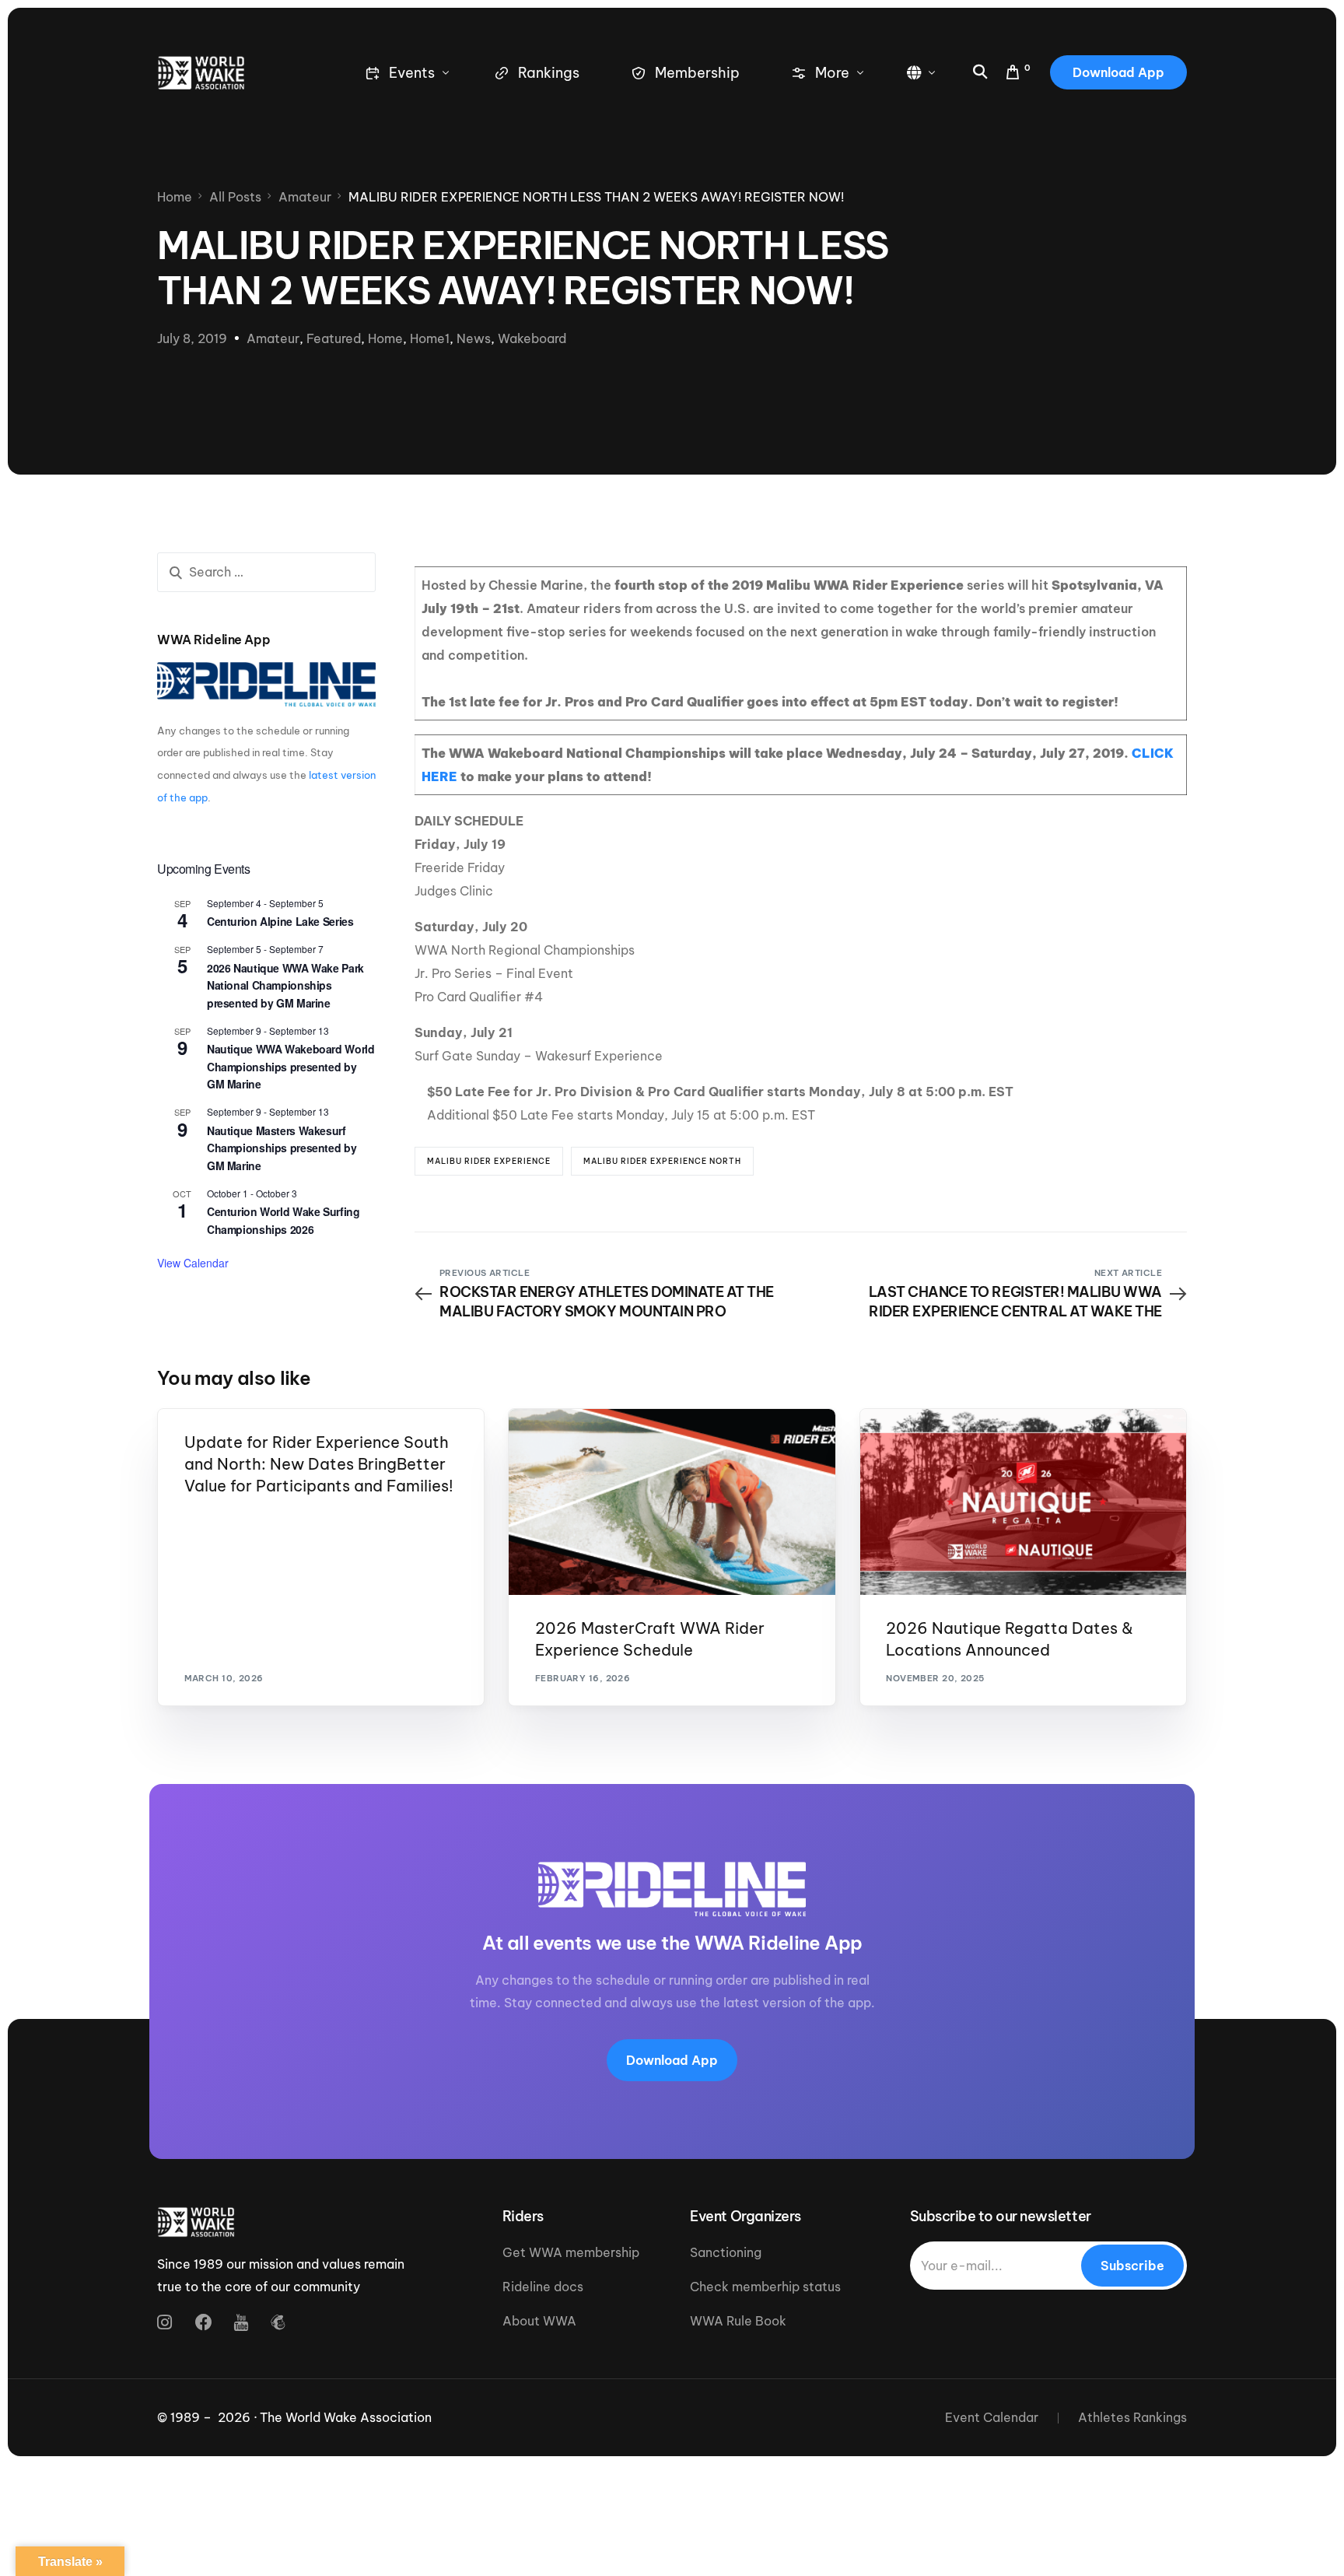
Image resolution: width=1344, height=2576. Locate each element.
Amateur (273, 338)
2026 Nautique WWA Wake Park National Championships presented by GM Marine (285, 985)
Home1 (430, 338)
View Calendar (193, 1263)
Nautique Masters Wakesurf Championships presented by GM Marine (282, 1148)
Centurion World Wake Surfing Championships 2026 (283, 1220)
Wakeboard (532, 338)
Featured (334, 338)
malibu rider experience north (662, 1161)
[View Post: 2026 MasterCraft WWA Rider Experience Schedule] (672, 1502)
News (474, 338)
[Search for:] (266, 572)
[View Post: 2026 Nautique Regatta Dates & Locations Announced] (1023, 1502)
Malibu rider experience (489, 1161)
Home (385, 338)
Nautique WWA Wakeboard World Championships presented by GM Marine (290, 1066)
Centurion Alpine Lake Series (280, 921)
